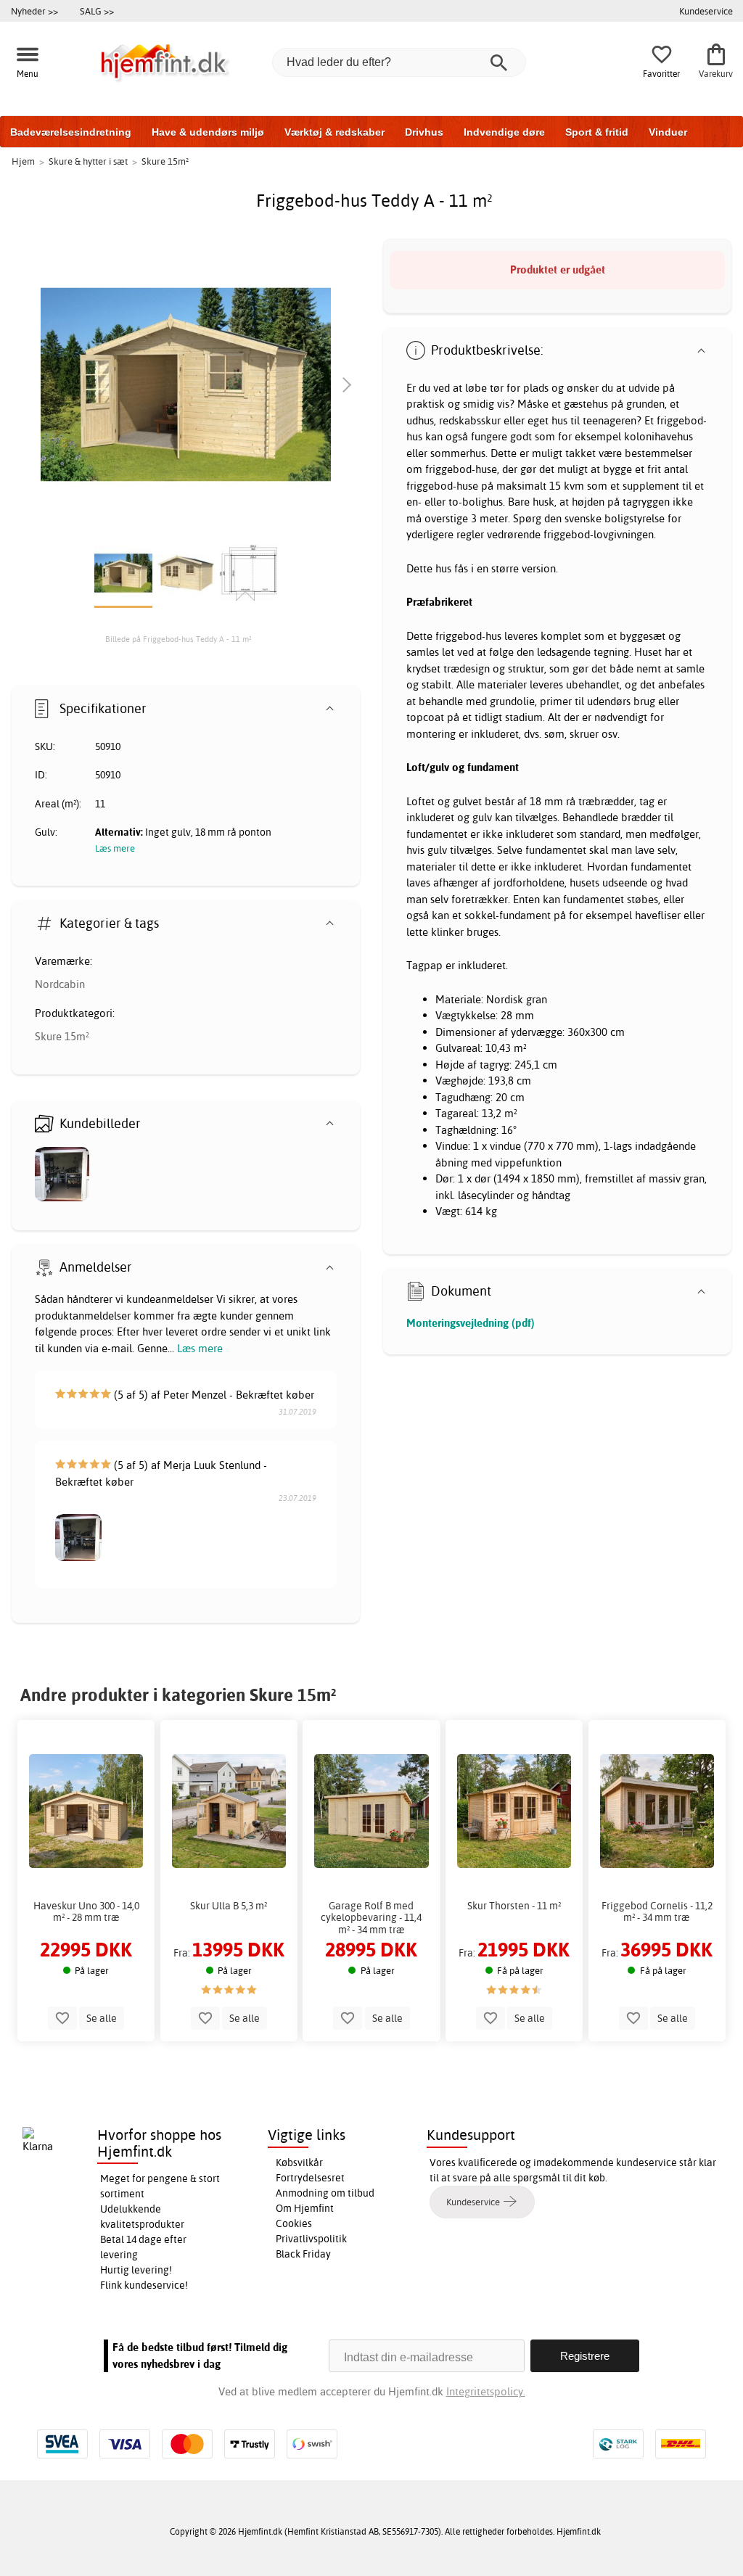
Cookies (294, 2223)
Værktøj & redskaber (334, 132)
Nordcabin (60, 984)
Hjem (23, 161)
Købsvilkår (299, 2163)
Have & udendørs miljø (208, 132)
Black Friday (303, 2254)
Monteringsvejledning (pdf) (471, 1323)
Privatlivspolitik (311, 2239)
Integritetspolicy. (486, 2391)
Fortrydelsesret (310, 2178)
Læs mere (200, 1348)
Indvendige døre (504, 132)
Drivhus (424, 132)
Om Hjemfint (305, 2208)
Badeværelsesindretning (71, 132)
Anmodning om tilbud (325, 2193)
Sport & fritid (597, 132)
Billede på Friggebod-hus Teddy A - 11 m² (178, 639)
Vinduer (668, 132)
